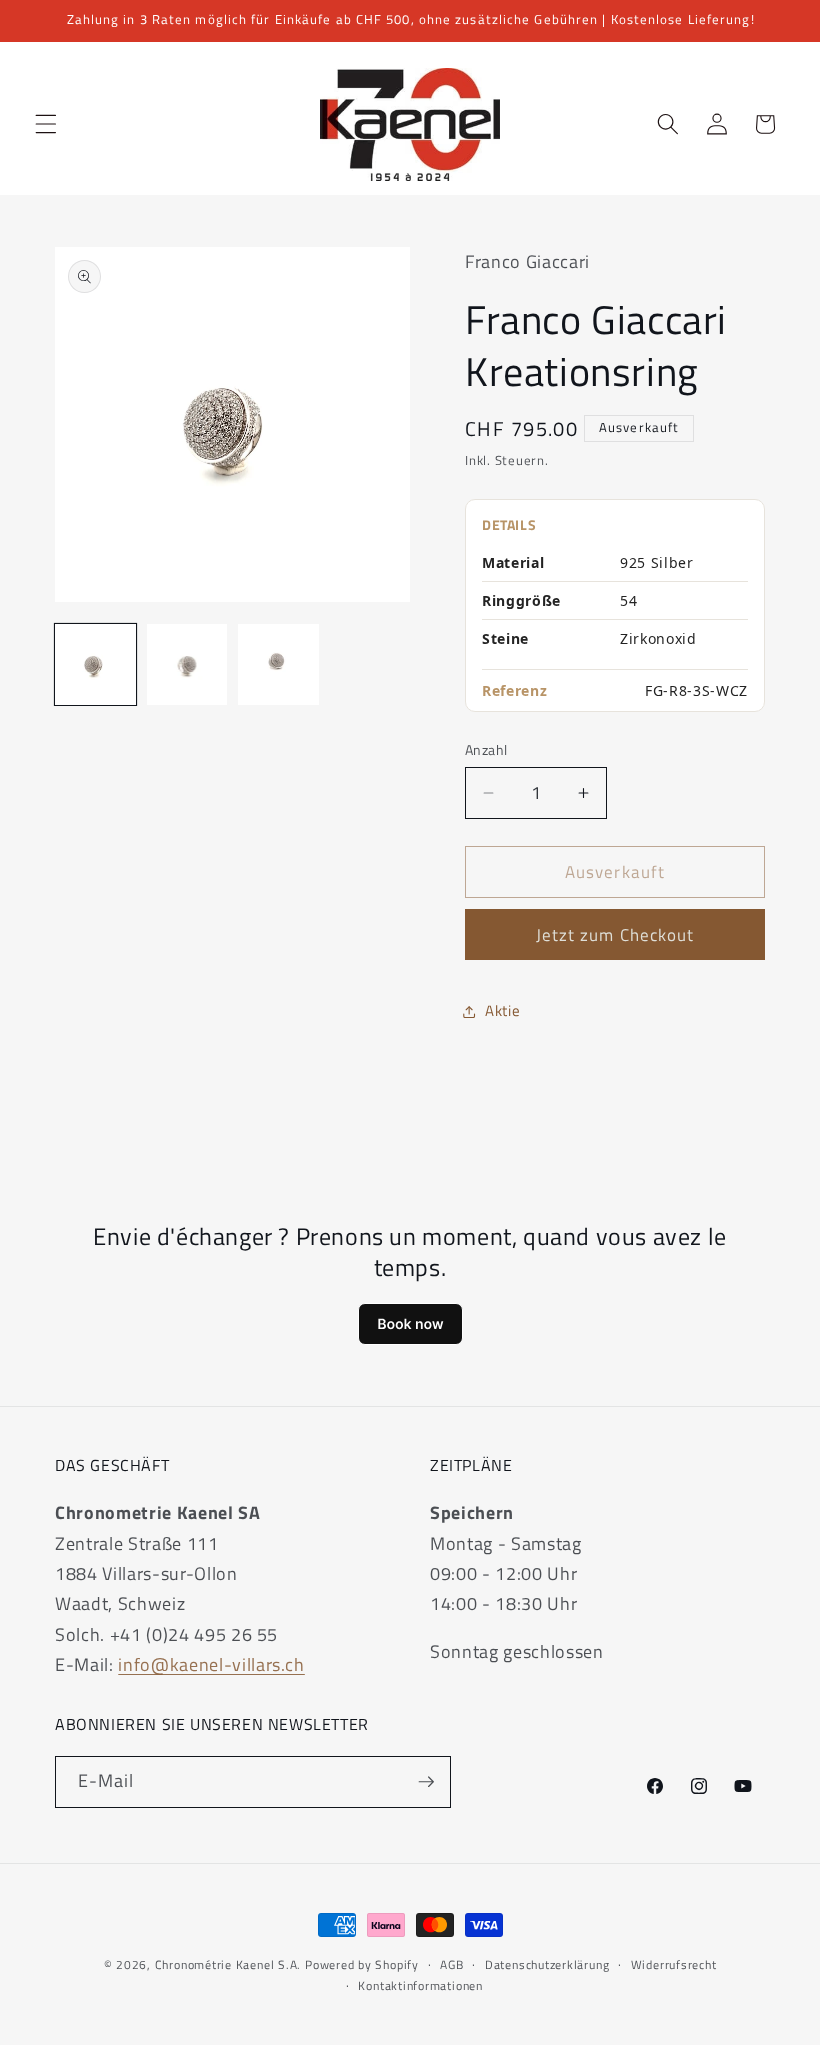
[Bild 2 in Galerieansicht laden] (187, 664)
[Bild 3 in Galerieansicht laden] (278, 664)
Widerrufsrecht (674, 1964)
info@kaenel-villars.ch (211, 1664)
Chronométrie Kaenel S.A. (228, 1964)
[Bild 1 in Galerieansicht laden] (95, 664)
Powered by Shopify (362, 1964)
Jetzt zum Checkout (615, 934)
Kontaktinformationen (420, 1985)
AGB (451, 1964)
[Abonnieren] (426, 1782)
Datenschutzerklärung (547, 1964)
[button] (46, 124)
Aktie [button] (502, 1010)
